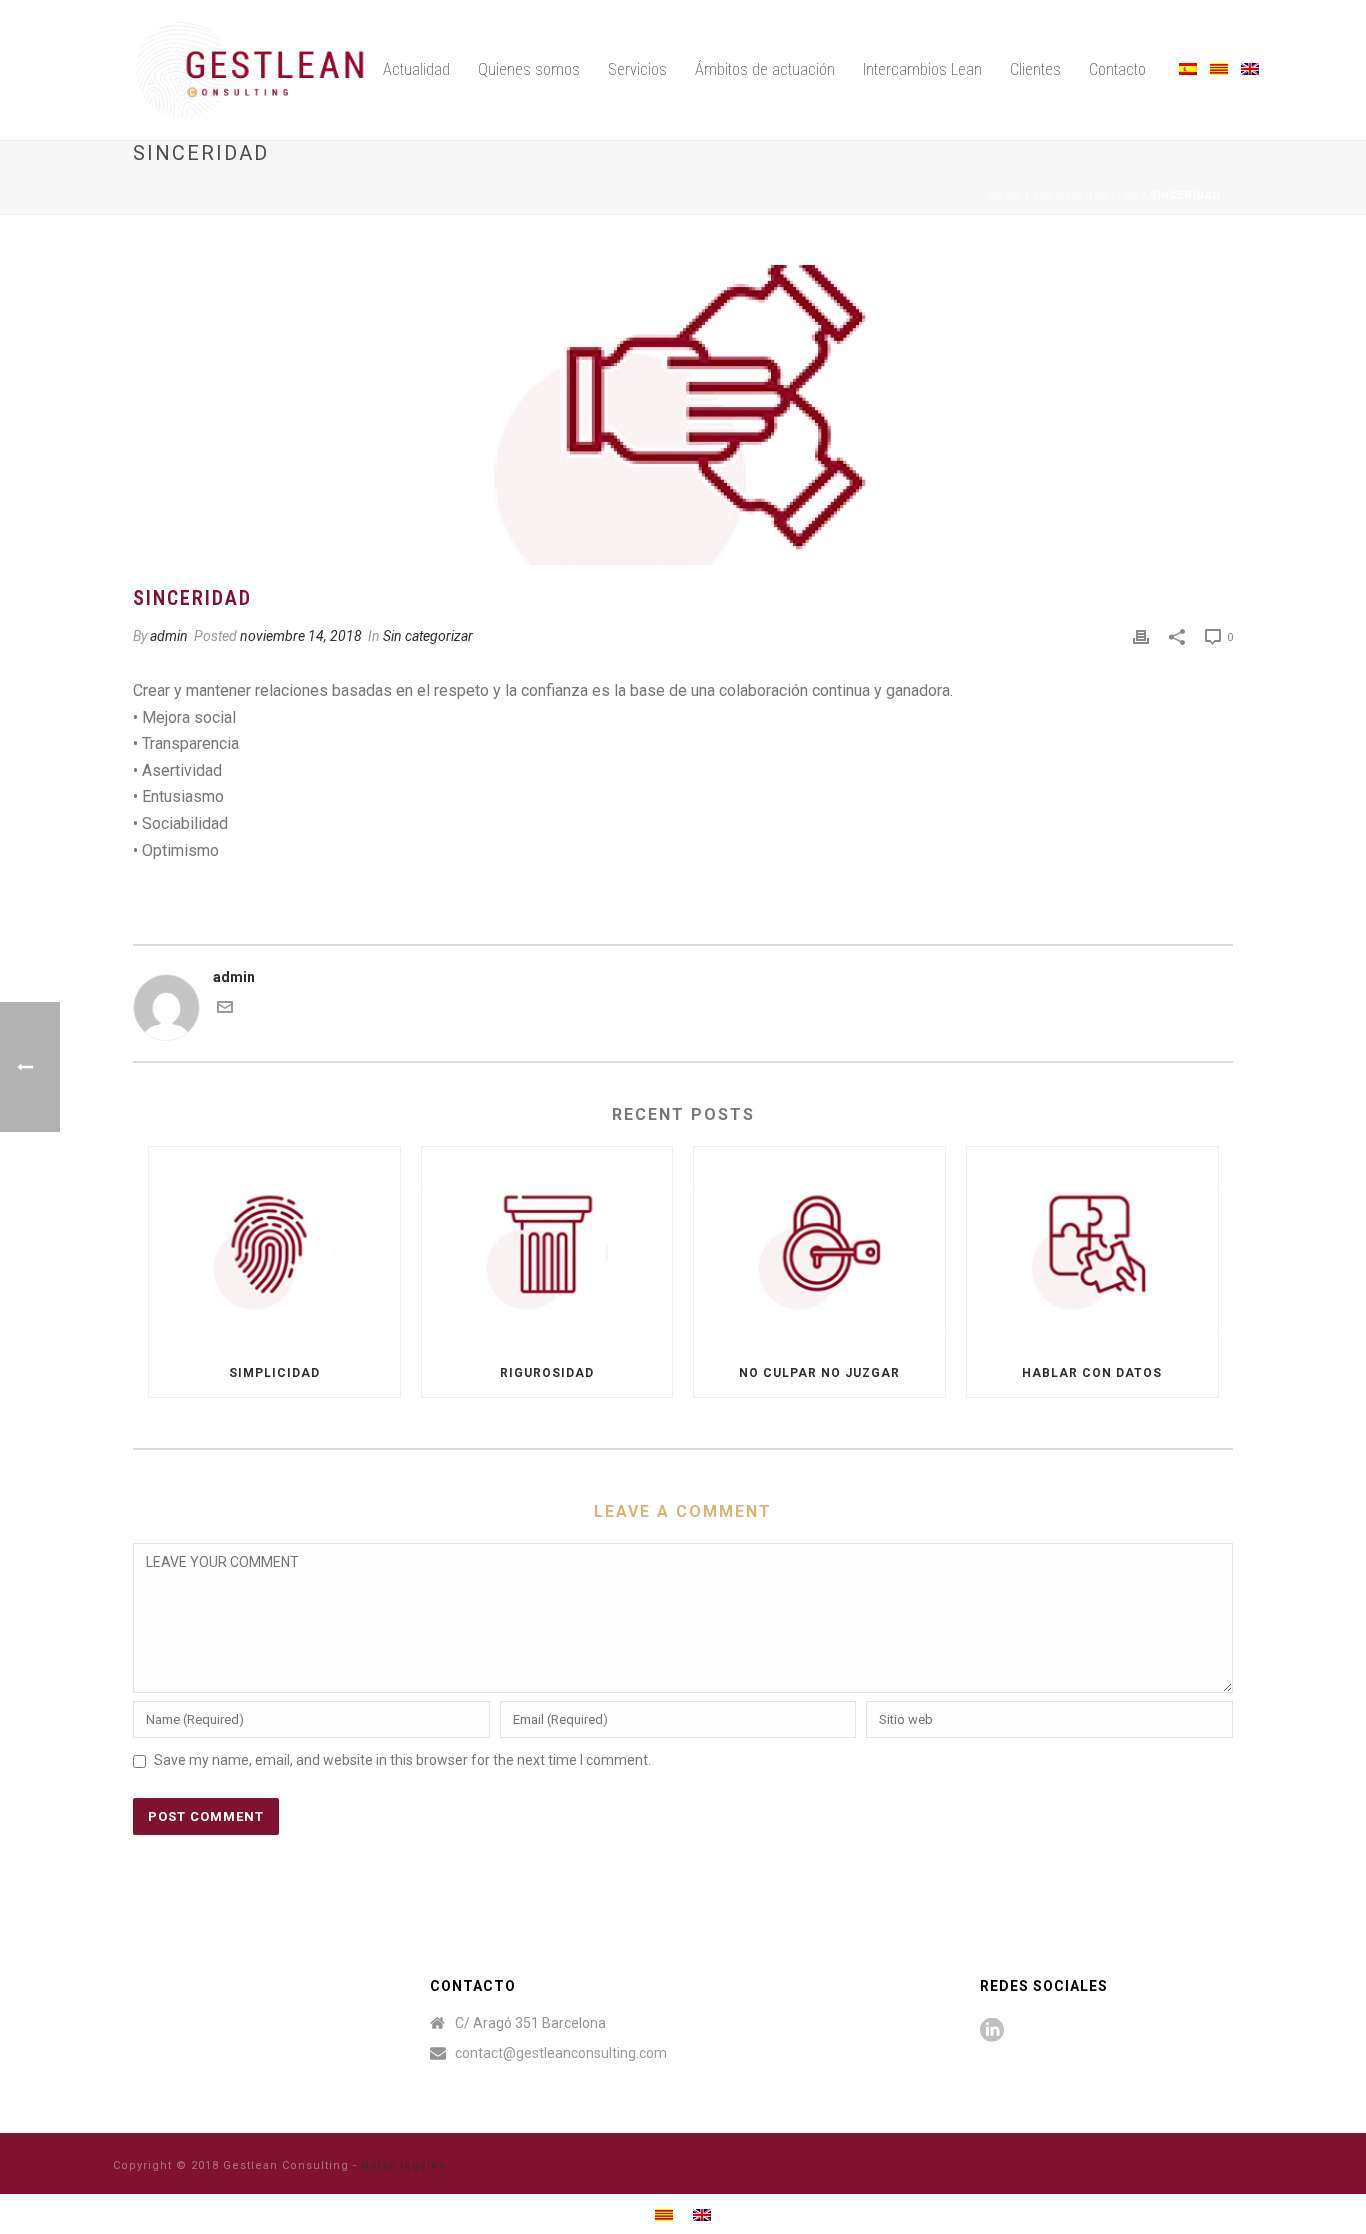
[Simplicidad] (274, 1247)
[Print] (1141, 636)
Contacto (1117, 69)
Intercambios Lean (922, 69)
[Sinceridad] (683, 415)
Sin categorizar (1086, 195)
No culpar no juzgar (819, 1373)
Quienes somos (529, 69)
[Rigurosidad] (547, 1247)
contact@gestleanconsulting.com (561, 2053)
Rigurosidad (547, 1373)
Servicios (637, 69)
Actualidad (416, 69)
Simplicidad (274, 1373)
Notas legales (403, 2165)
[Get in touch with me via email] (225, 1010)
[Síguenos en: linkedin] (992, 2031)
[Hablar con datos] (1092, 1247)
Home (1005, 195)
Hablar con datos (1092, 1373)
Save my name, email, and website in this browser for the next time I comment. (402, 1760)
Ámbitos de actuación (765, 69)
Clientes (1035, 69)
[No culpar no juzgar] (819, 1247)
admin (169, 636)
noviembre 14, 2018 (301, 636)
